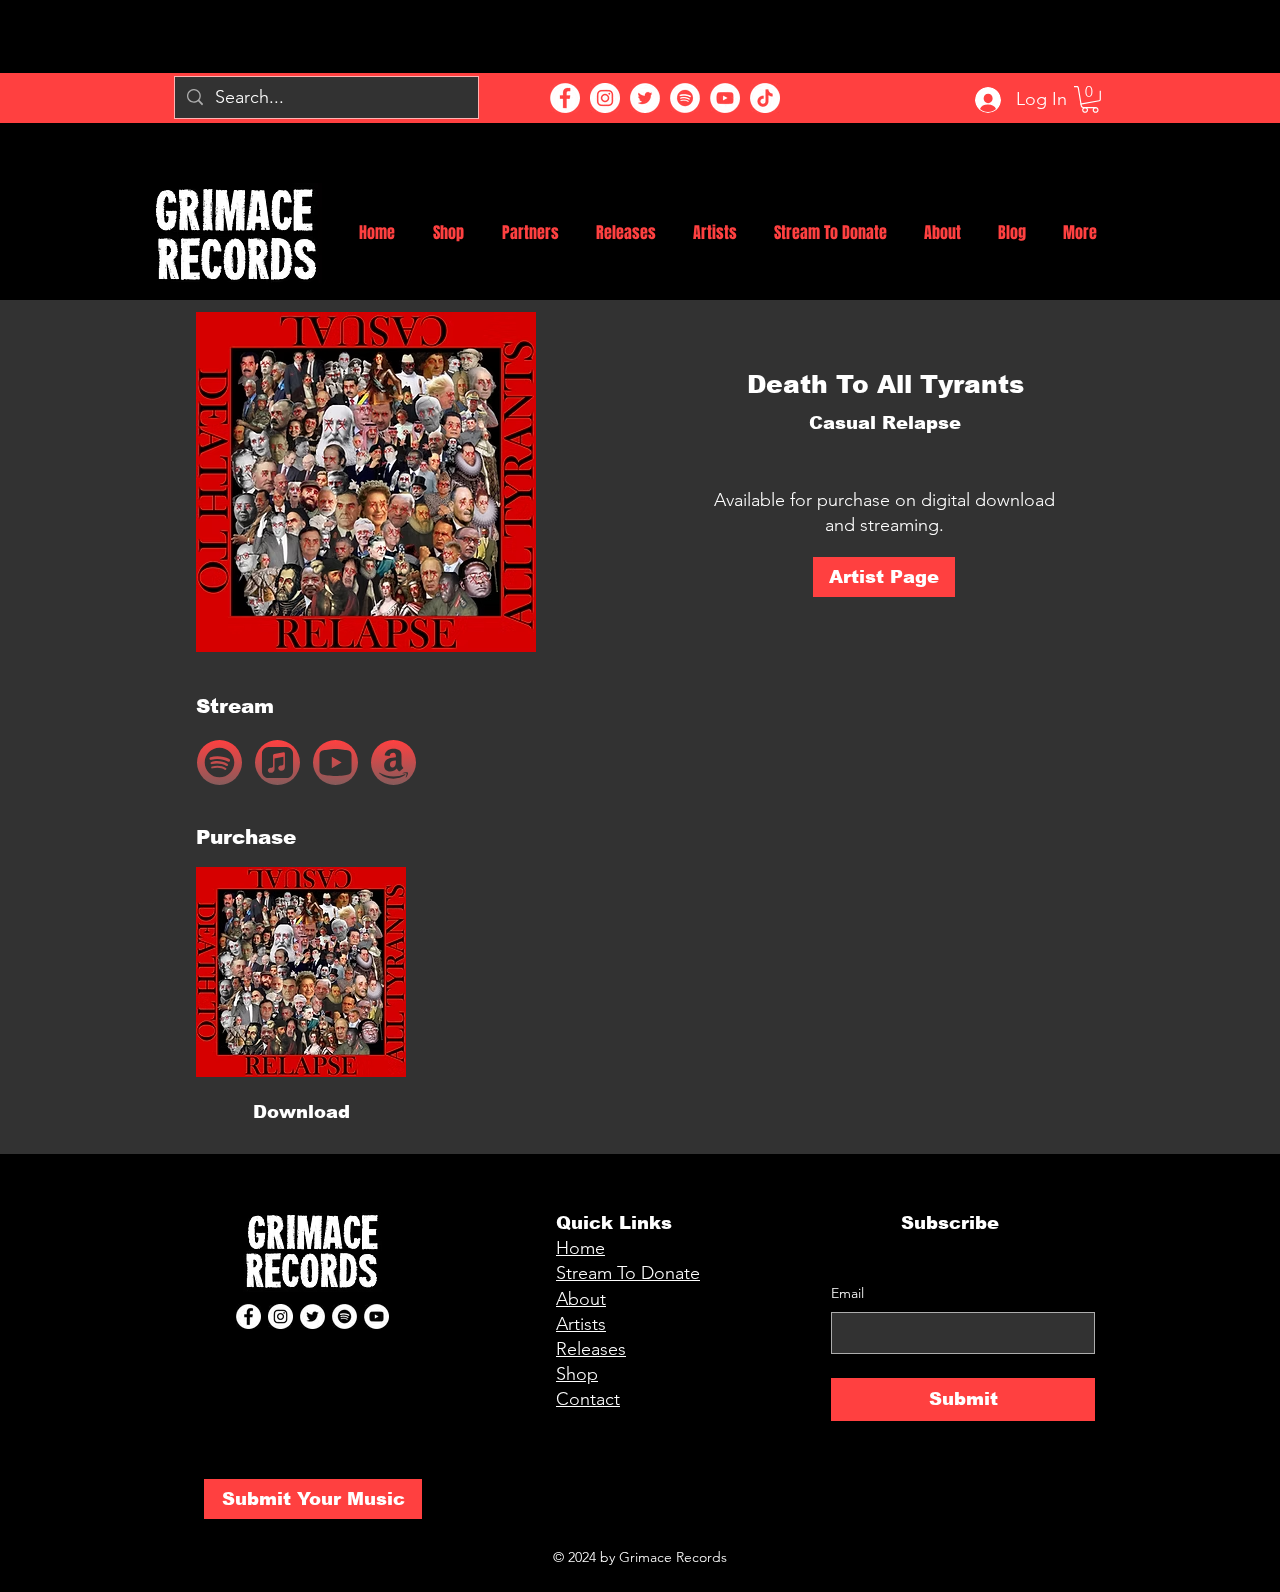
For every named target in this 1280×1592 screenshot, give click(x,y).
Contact (588, 1399)
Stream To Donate (628, 1273)
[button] (1090, 99)
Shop (577, 1374)
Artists (581, 1324)
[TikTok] (765, 98)
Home (580, 1248)
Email (847, 1293)
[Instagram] (605, 98)
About (581, 1299)
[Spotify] (685, 98)
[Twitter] (645, 98)
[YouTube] (725, 98)
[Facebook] (565, 98)
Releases (591, 1349)
